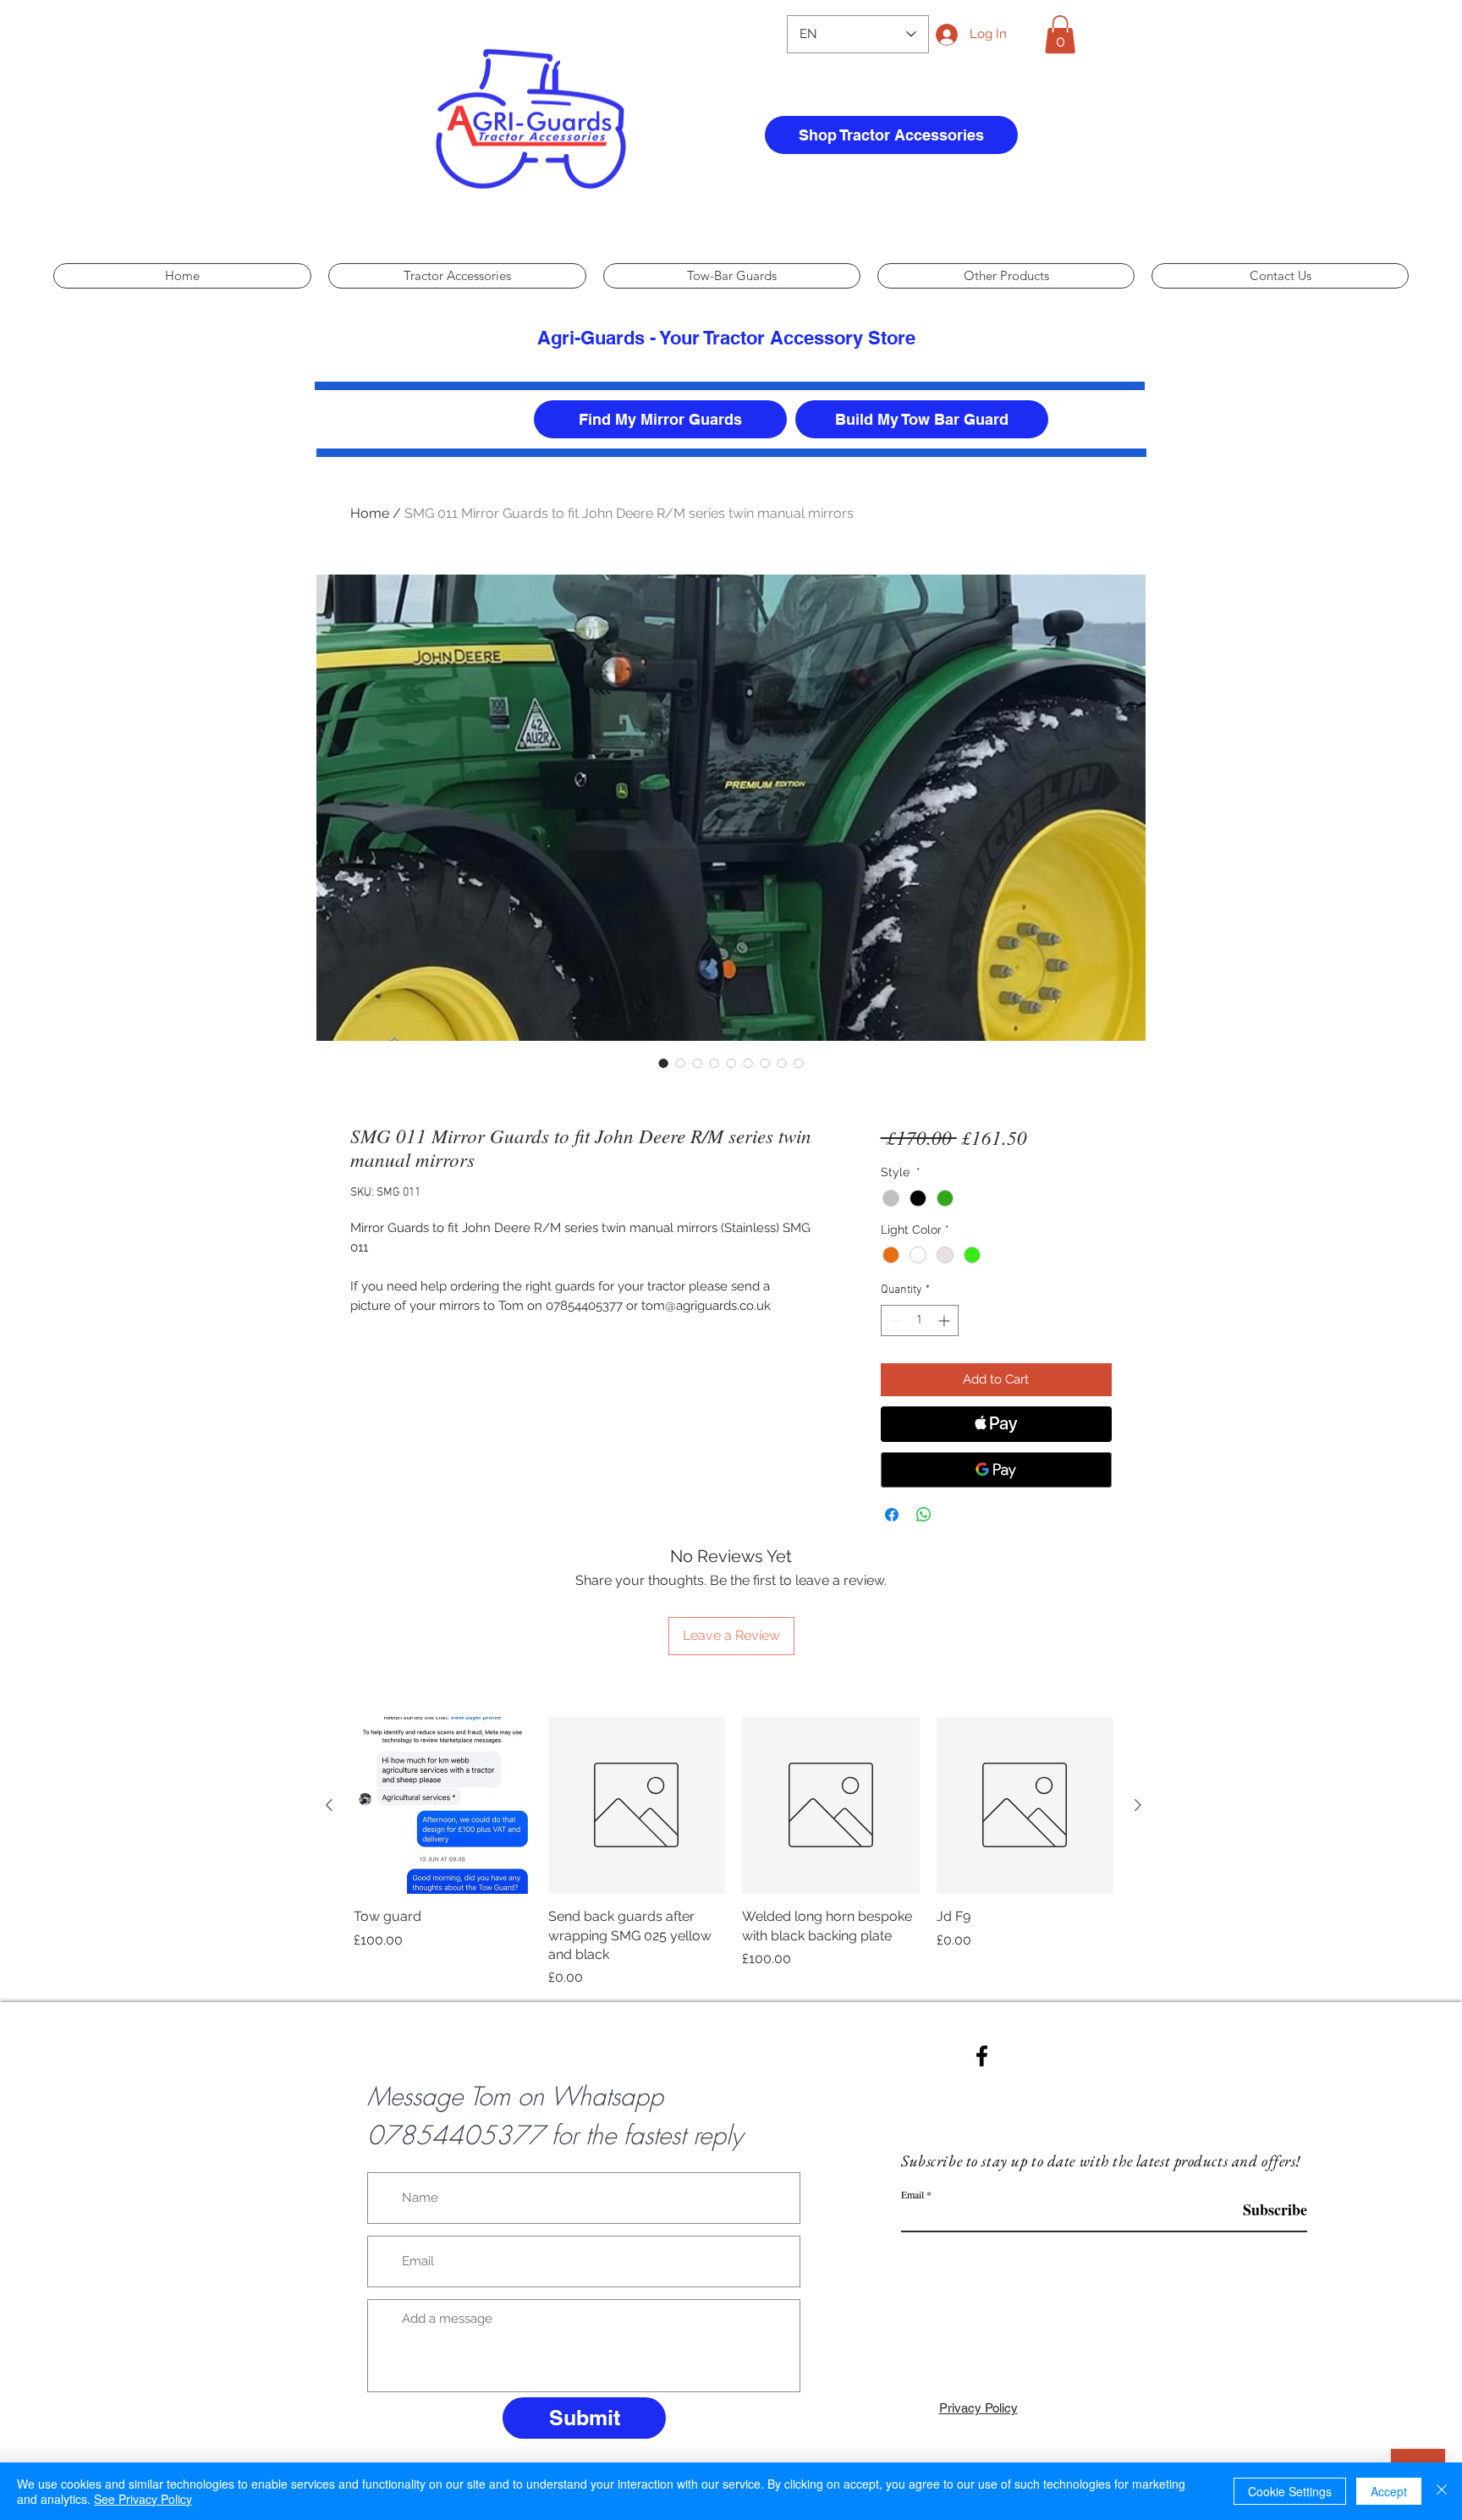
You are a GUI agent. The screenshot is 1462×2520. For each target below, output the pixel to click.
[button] (1060, 34)
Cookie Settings (1290, 2491)
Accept (1389, 2491)
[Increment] (945, 1321)
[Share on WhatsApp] (924, 1515)
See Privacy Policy (143, 2499)
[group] (734, 1853)
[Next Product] (1138, 1805)
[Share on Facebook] (892, 1515)
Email (912, 2194)
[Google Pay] (996, 1470)
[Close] (1442, 2491)
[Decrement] (894, 1321)
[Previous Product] (329, 1805)
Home (370, 513)
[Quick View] (442, 1806)
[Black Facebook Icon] (982, 2056)
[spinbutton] (920, 1321)
